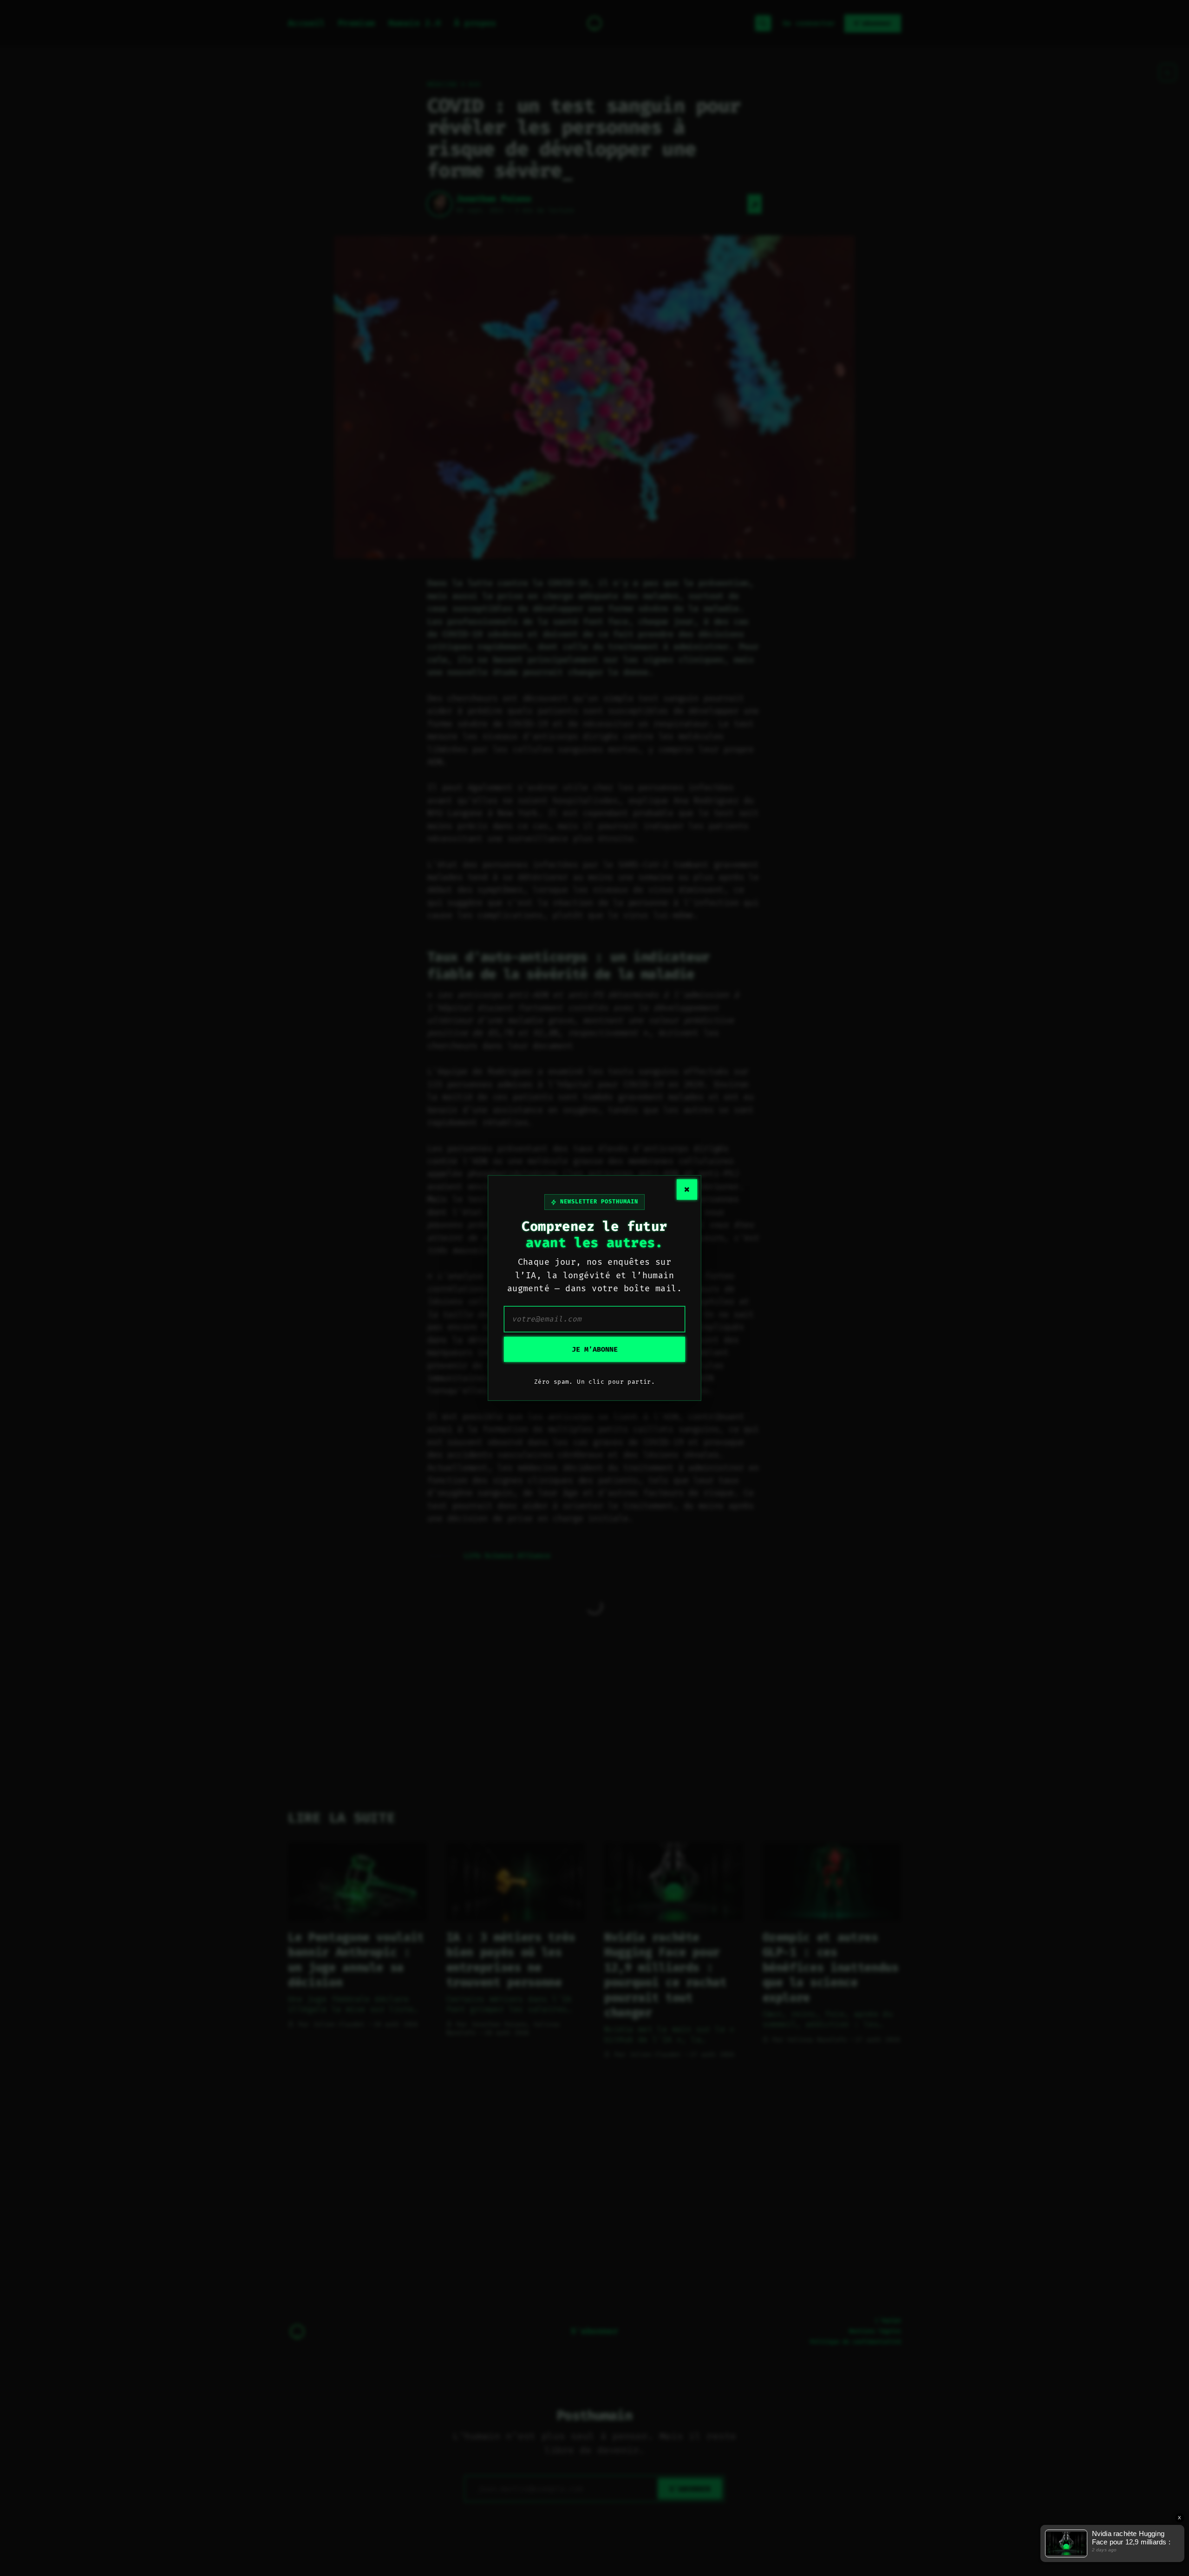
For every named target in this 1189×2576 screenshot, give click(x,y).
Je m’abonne (595, 1349)
